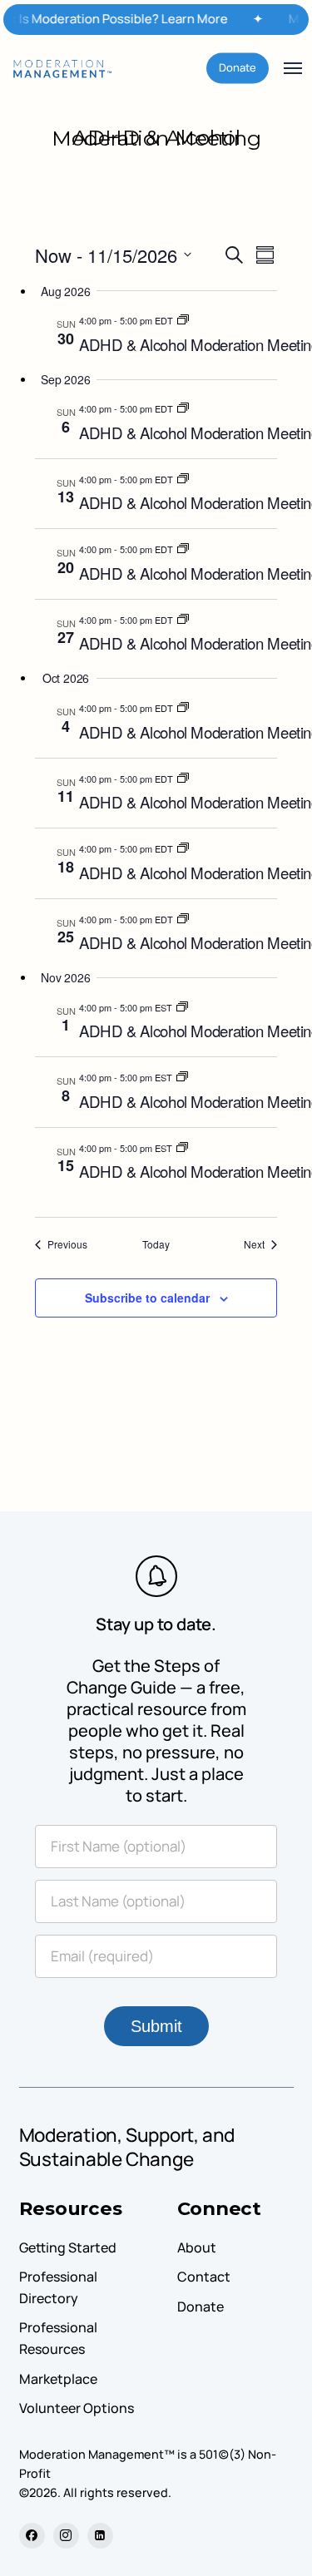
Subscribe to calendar (147, 1298)
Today (156, 1244)
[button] (293, 68)
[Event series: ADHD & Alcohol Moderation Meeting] (183, 320)
